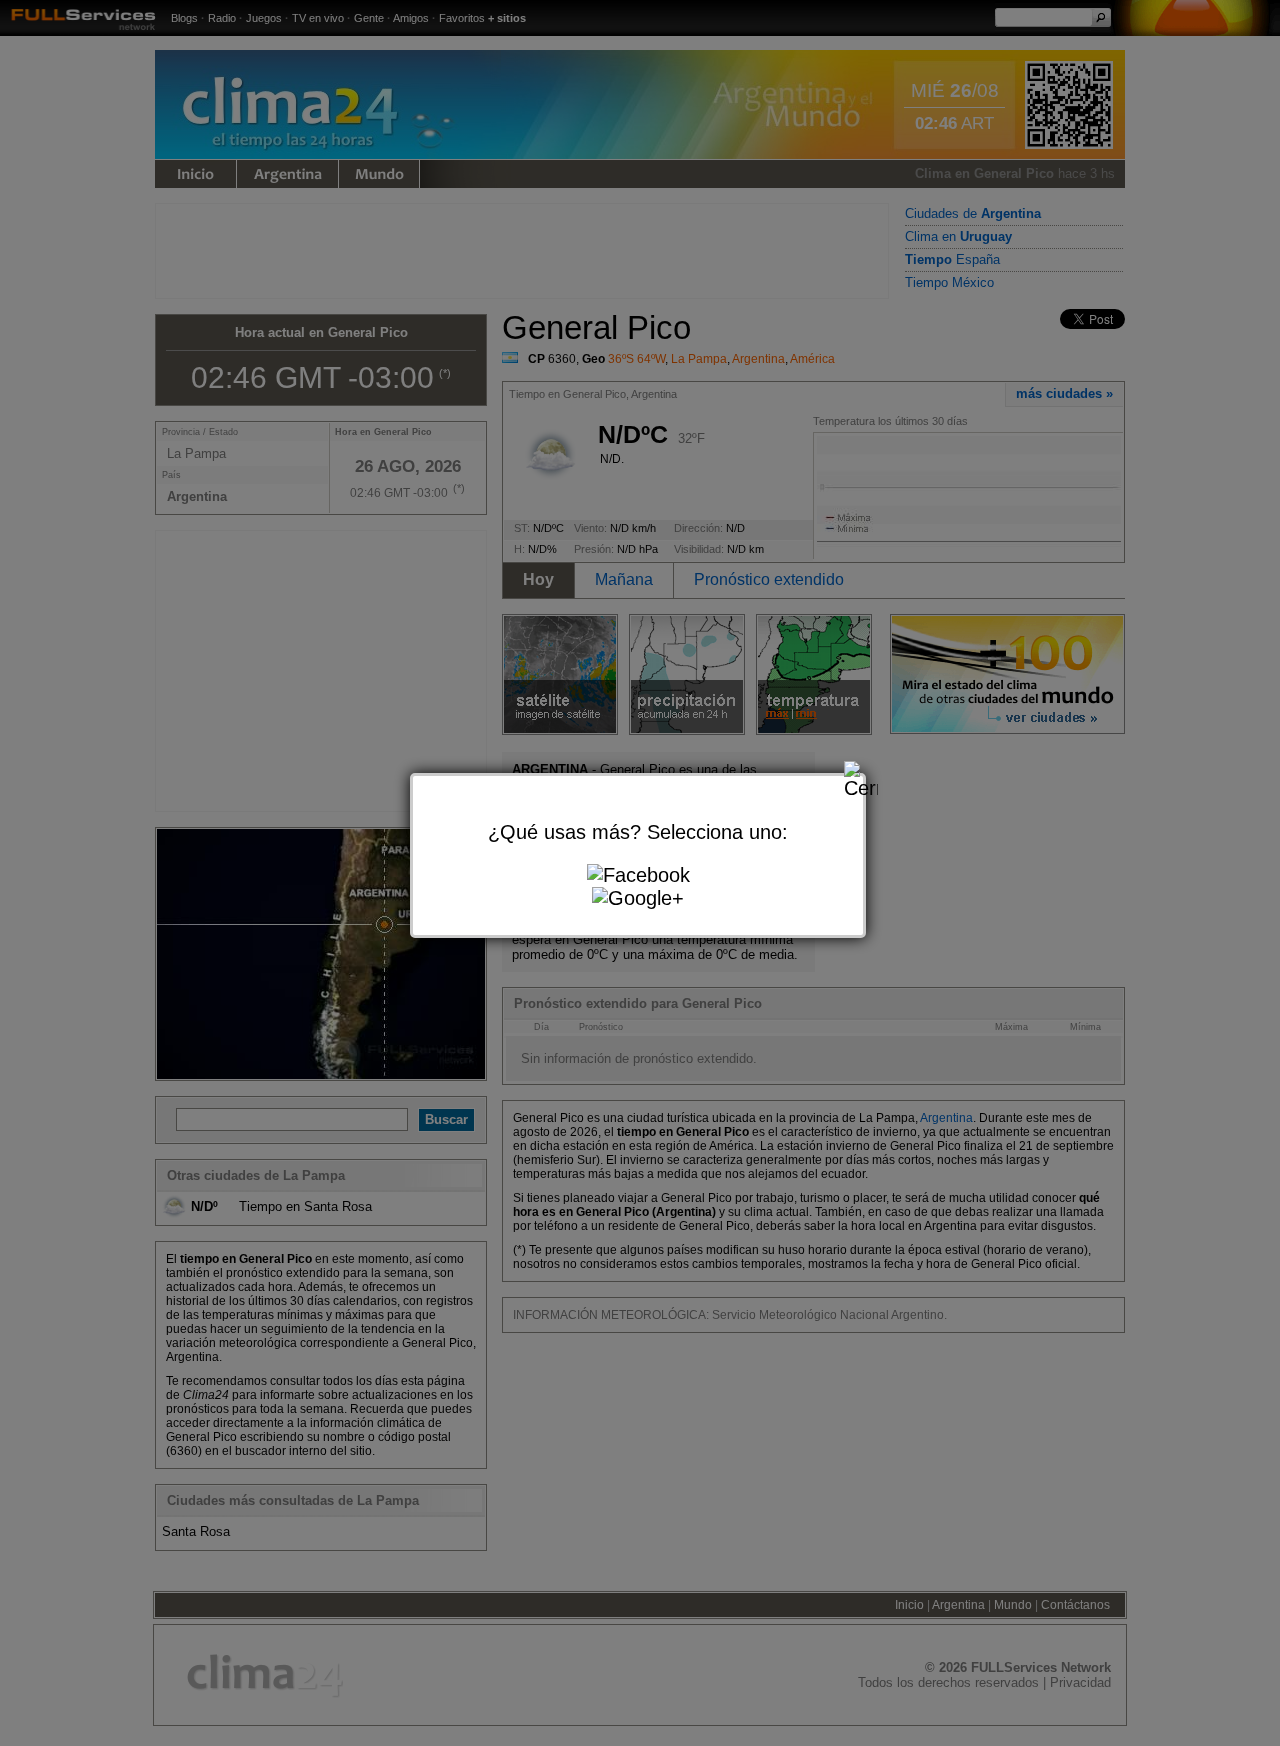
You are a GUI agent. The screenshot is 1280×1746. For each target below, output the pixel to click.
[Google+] (638, 898)
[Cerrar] (861, 778)
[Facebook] (638, 875)
